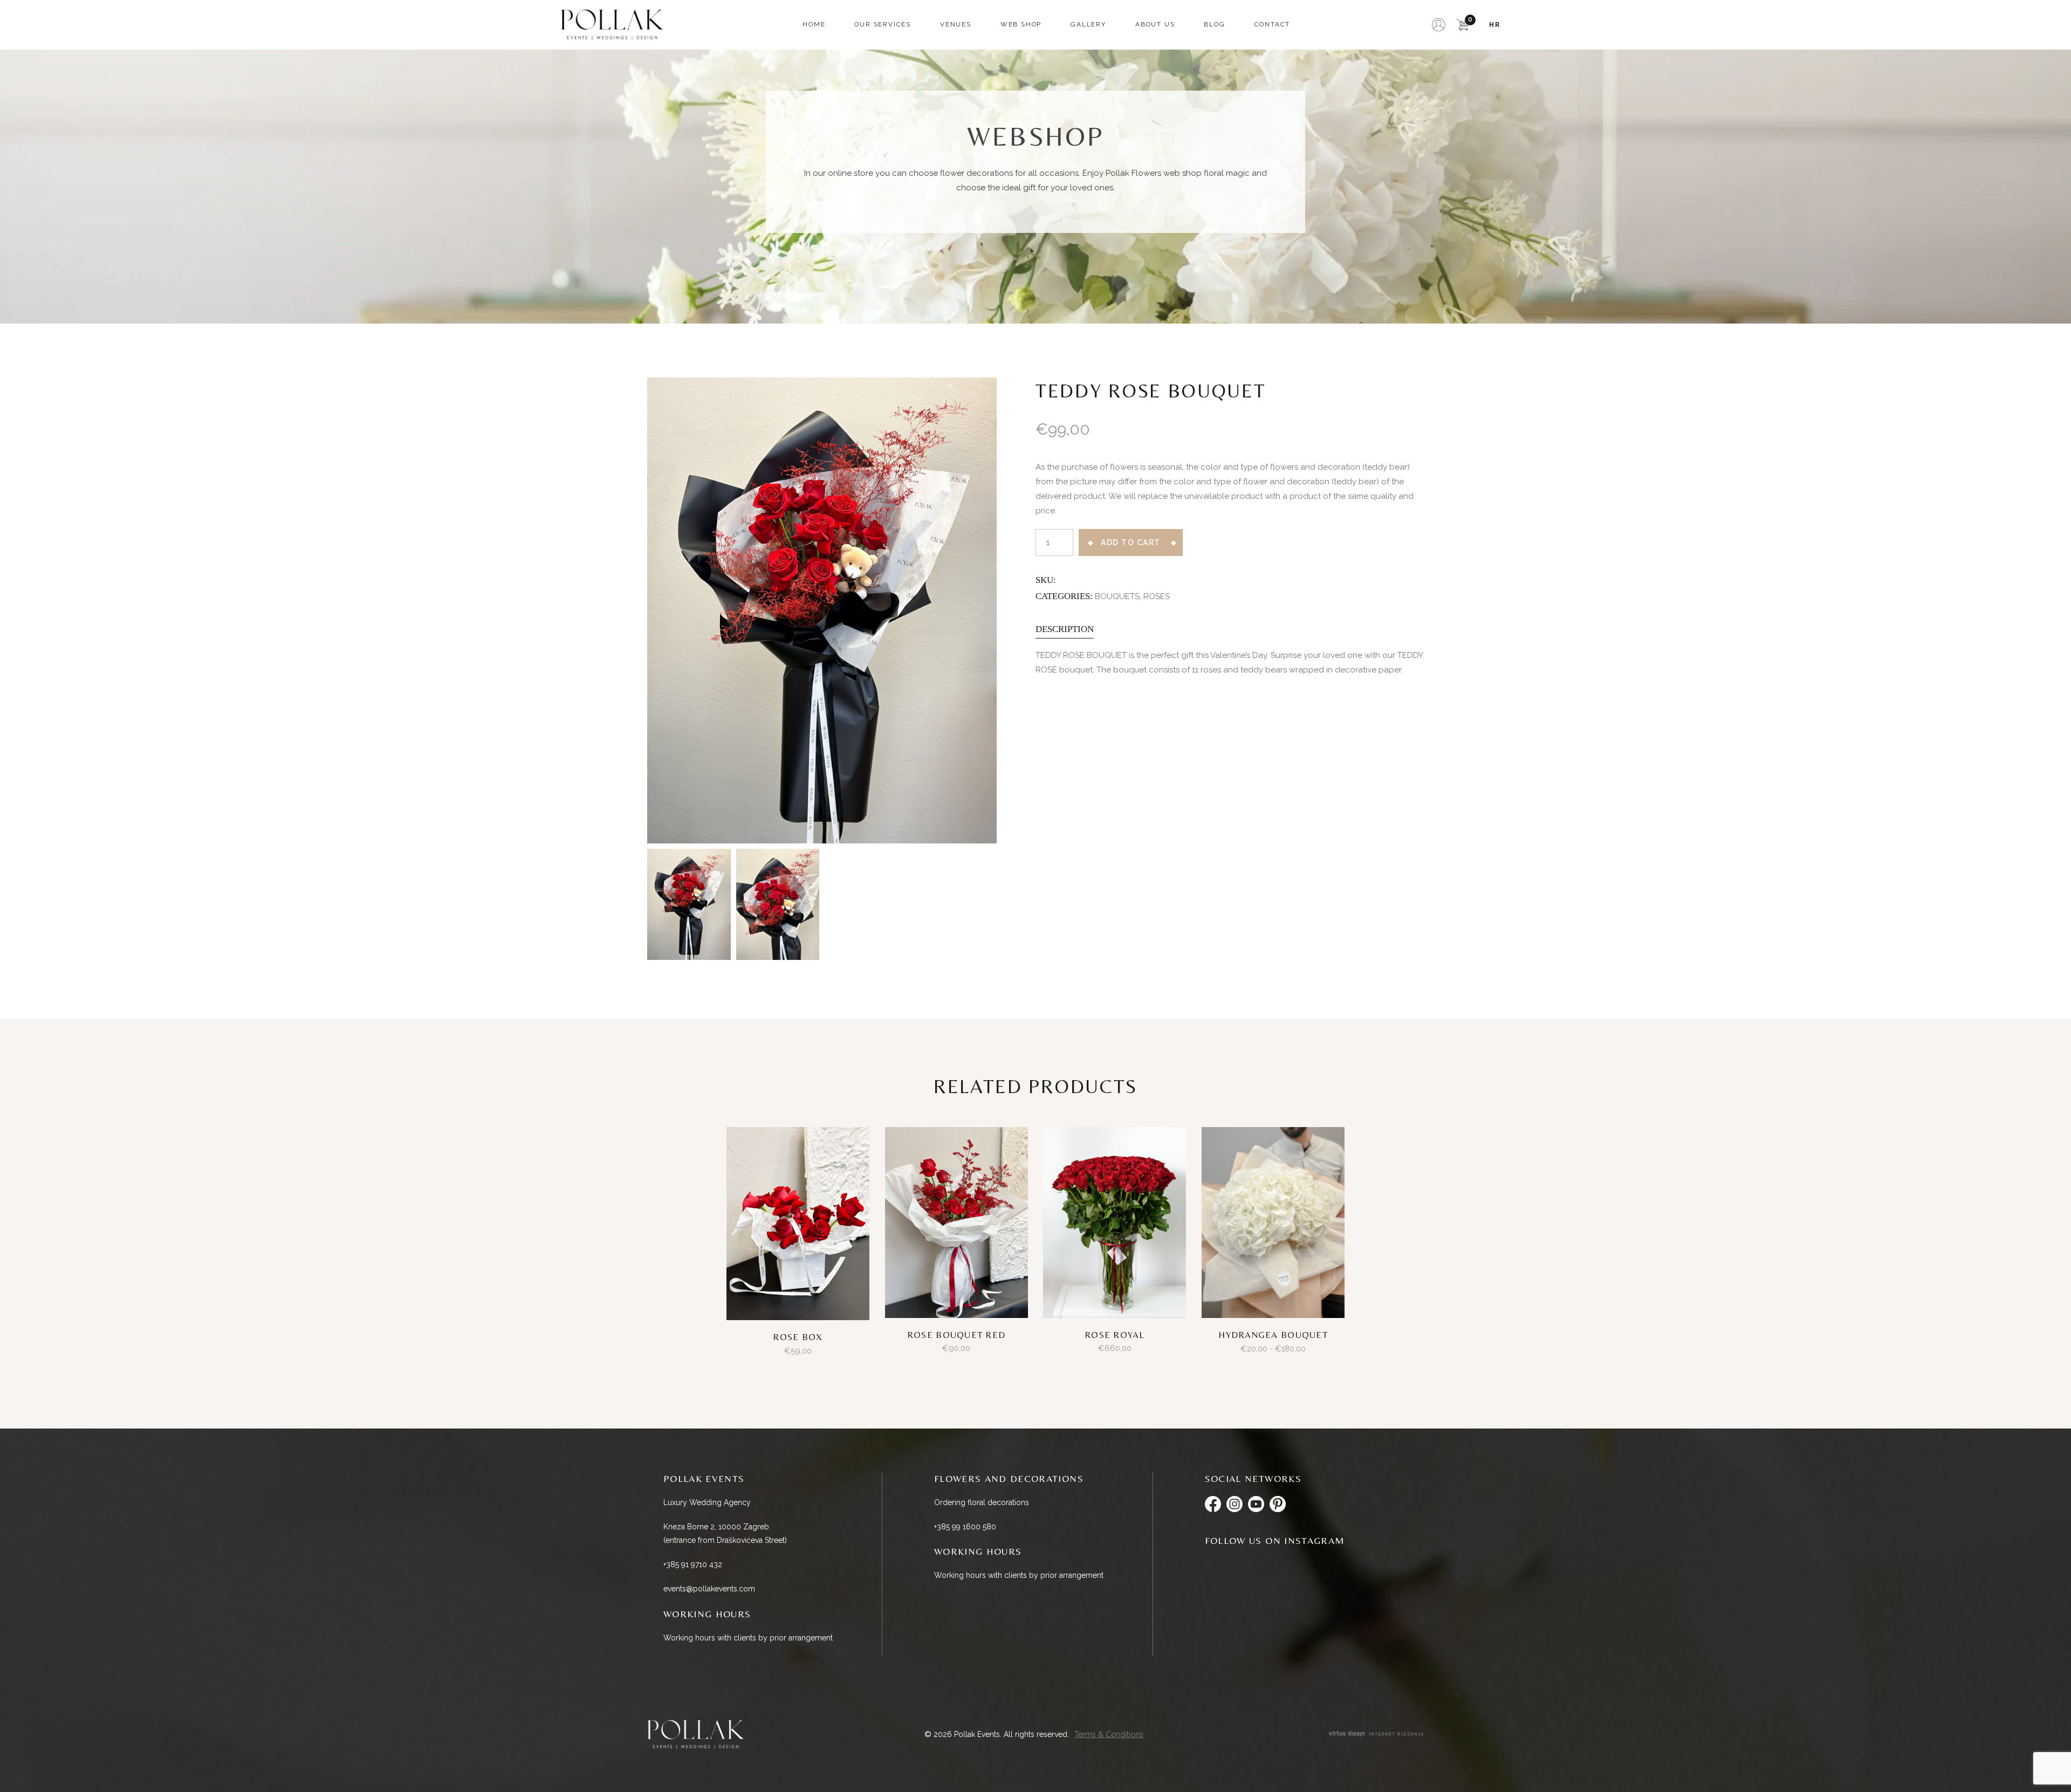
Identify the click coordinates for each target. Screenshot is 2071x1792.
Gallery (1088, 24)
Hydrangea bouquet (1273, 1335)
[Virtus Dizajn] (1376, 1735)
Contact (1273, 24)
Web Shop (1021, 24)
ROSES (1157, 596)
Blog (1214, 24)
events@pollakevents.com (709, 1589)
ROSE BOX (798, 1337)
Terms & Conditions (1109, 1734)
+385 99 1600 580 (965, 1527)
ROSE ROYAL (1115, 1335)
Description (1065, 629)
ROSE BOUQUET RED (956, 1335)
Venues (956, 24)
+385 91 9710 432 (693, 1564)
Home (814, 24)
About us (1155, 24)
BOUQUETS (1117, 596)
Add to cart (1131, 543)
